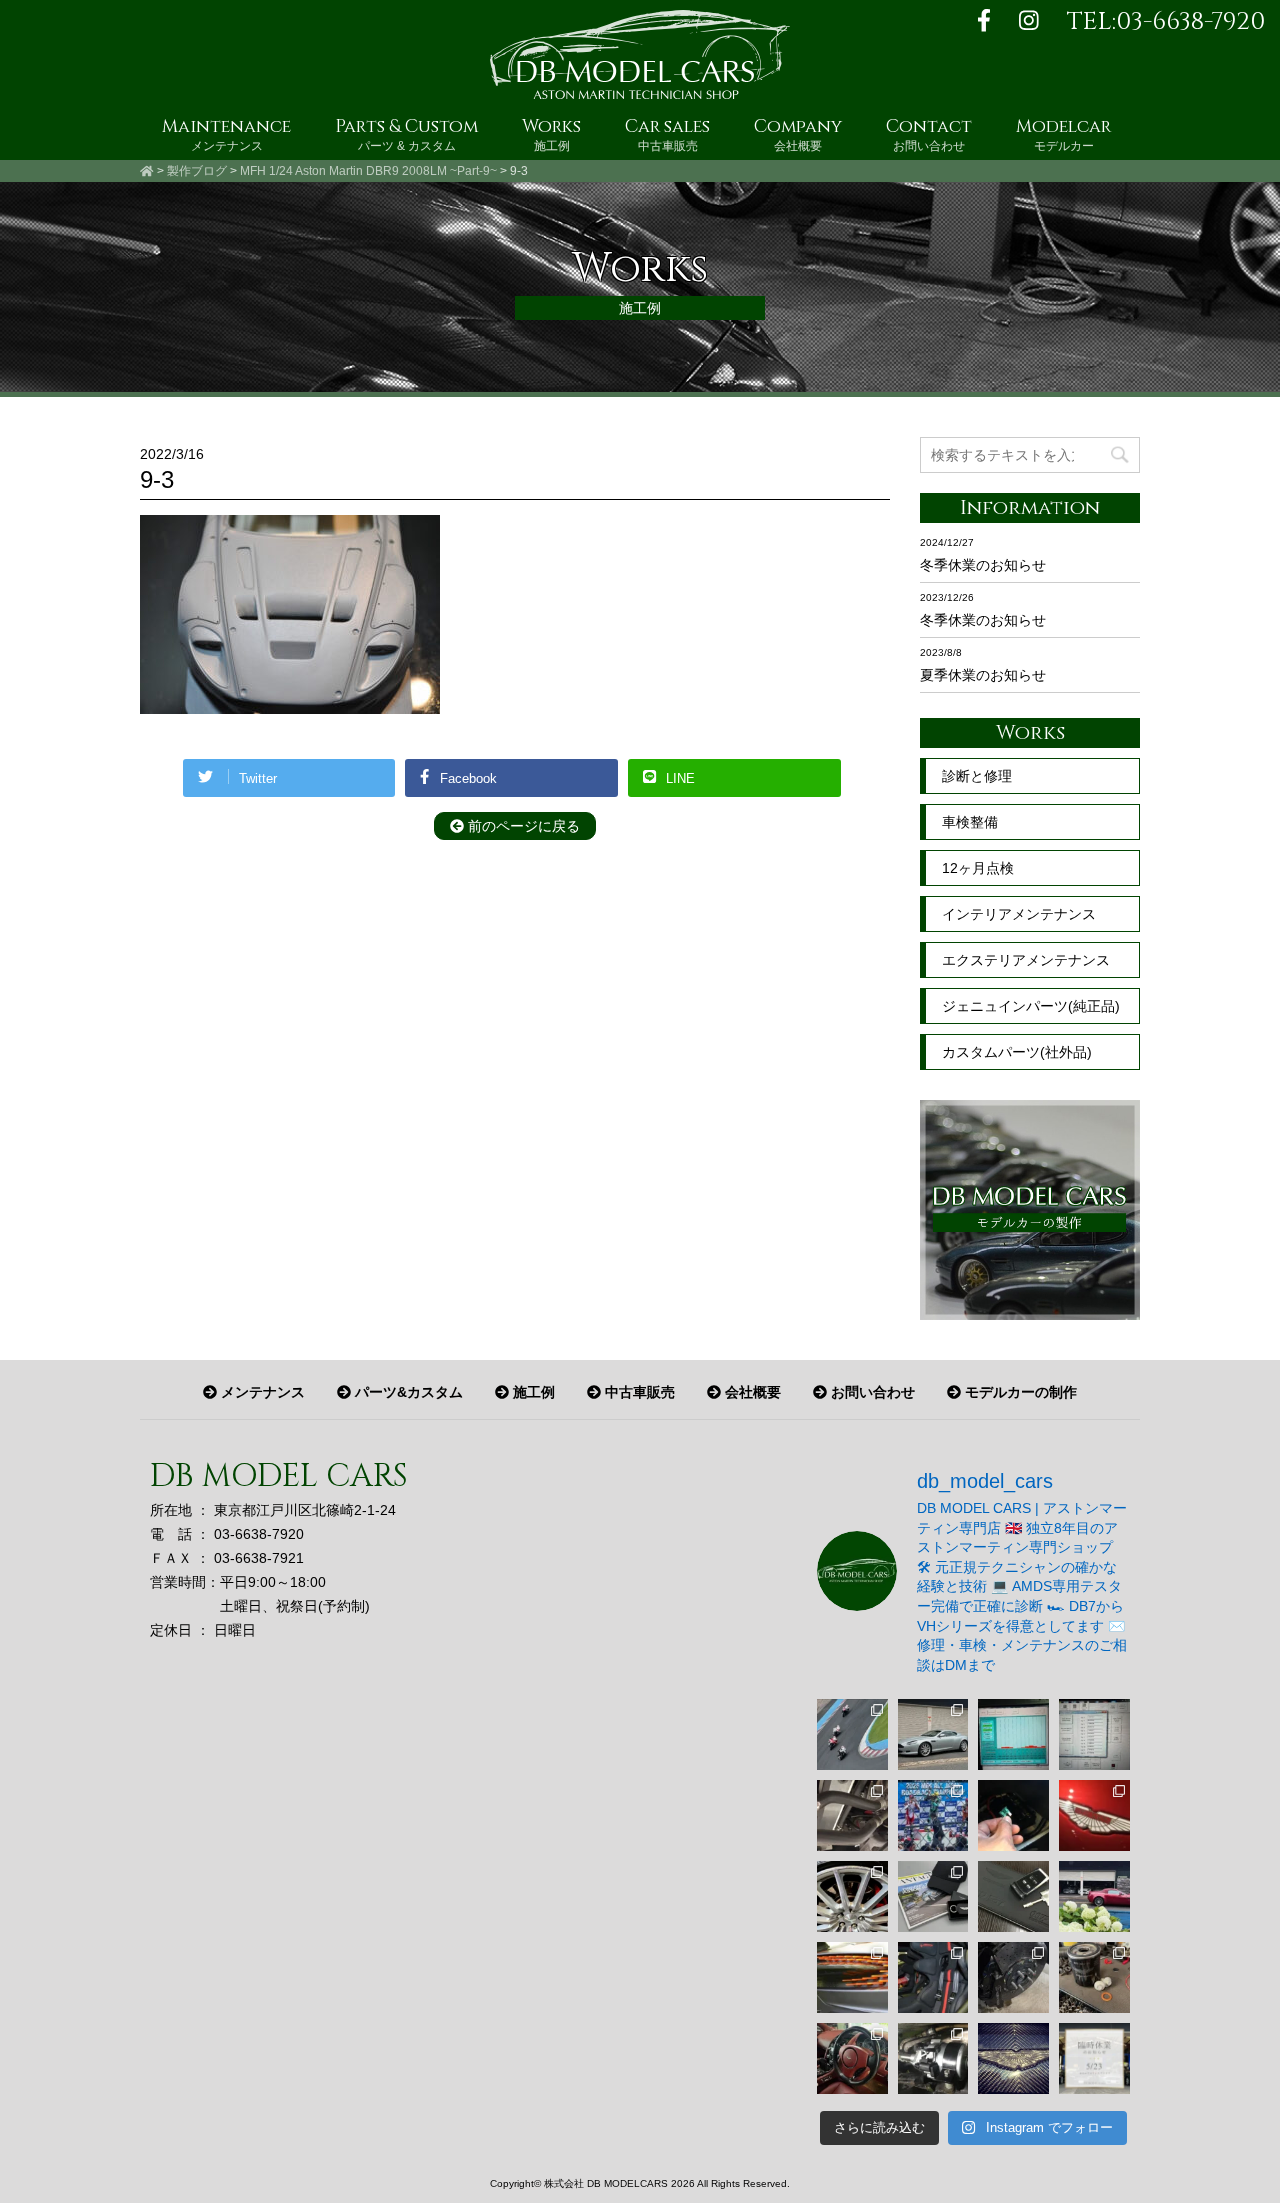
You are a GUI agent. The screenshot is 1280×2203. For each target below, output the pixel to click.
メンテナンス (261, 1392)
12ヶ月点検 (978, 868)
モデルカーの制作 (1019, 1392)
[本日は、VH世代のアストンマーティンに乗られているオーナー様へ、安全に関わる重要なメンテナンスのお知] (1013, 1977)
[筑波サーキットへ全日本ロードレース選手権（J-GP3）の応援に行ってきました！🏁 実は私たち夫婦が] (933, 1815)
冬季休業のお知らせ (983, 565)
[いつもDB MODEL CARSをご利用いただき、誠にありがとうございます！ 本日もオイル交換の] (1094, 1977)
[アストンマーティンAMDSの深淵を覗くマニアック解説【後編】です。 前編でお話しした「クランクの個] (1013, 1734)
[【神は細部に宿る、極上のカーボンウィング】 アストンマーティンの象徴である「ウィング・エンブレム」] (1013, 2058)
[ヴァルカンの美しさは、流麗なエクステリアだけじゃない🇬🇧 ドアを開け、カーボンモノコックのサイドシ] (933, 1977)
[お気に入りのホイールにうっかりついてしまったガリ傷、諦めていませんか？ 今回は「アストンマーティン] (852, 1896)
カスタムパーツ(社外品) (1017, 1052)
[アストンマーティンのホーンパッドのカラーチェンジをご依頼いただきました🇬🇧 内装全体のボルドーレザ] (852, 2058)
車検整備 (970, 822)
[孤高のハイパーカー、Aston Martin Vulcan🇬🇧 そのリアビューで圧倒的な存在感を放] (852, 1977)
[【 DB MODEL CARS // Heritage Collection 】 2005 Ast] (933, 1734)
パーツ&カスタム (407, 1392)
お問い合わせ (871, 1392)
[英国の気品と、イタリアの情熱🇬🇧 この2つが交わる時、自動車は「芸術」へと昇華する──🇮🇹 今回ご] (1094, 1815)
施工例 (532, 1392)
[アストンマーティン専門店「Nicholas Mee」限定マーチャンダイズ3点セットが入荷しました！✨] (933, 1896)
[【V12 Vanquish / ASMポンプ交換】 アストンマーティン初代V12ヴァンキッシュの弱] (933, 2058)
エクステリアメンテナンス (1026, 960)
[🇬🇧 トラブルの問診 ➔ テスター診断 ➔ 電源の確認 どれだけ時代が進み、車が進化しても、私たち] (1013, 1815)
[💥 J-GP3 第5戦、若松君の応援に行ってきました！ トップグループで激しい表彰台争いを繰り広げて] (852, 1734)
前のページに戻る (522, 826)
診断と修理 (977, 776)
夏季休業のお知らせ (983, 675)
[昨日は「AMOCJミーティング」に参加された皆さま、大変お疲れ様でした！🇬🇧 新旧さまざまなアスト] (1094, 1896)
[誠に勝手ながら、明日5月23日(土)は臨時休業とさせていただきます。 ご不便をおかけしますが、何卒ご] (1094, 2058)
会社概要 (751, 1392)
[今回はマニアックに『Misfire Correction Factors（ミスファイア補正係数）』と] (1094, 1734)
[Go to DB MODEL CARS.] (147, 171)
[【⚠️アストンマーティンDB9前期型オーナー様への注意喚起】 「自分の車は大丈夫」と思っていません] (852, 1815)
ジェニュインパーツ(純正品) (1031, 1006)
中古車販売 (638, 1392)
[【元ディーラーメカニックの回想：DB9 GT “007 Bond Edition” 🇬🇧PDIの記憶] (1013, 1896)
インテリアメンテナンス (1019, 914)
